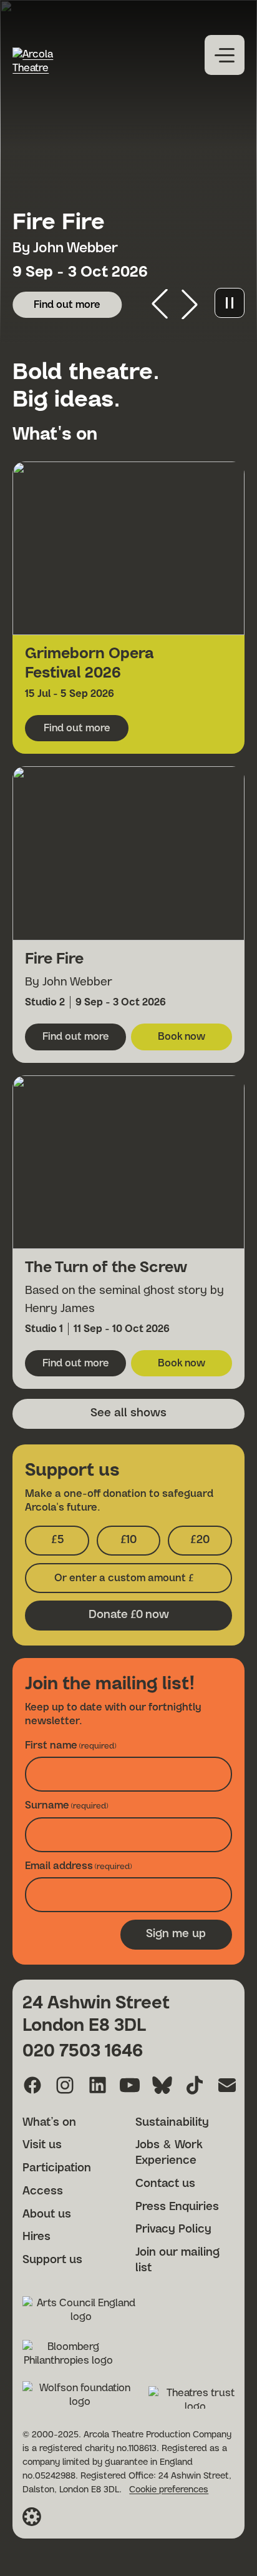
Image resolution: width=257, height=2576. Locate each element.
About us (47, 2214)
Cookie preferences (169, 2490)
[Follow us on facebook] (32, 2085)
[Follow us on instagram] (65, 2085)
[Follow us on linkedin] (97, 2085)
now (129, 1615)
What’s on (49, 2123)
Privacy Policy (173, 2229)
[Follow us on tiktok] (195, 2085)
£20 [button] (211, 1544)
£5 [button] (70, 1544)
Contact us (165, 2184)
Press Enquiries (177, 2207)
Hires (36, 2237)
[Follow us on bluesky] (162, 2085)
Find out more (78, 308)
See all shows (128, 1413)
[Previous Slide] (160, 304)
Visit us (42, 2145)
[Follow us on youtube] (130, 2085)
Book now (195, 1040)
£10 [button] (140, 1544)
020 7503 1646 (83, 2051)
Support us (52, 2260)
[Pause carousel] (230, 303)
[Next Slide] (190, 304)
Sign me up (176, 1934)
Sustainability (172, 2123)
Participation (57, 2168)
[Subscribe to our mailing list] (227, 2085)
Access (43, 2191)
